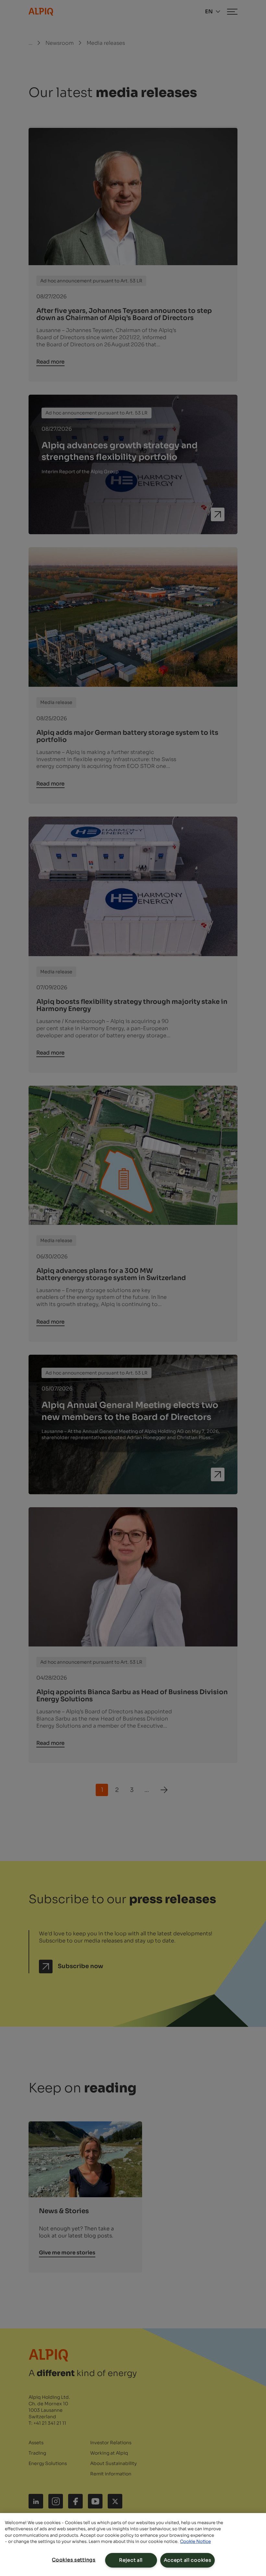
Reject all (131, 2560)
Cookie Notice (195, 2541)
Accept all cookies (188, 2560)
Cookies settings (74, 2560)
